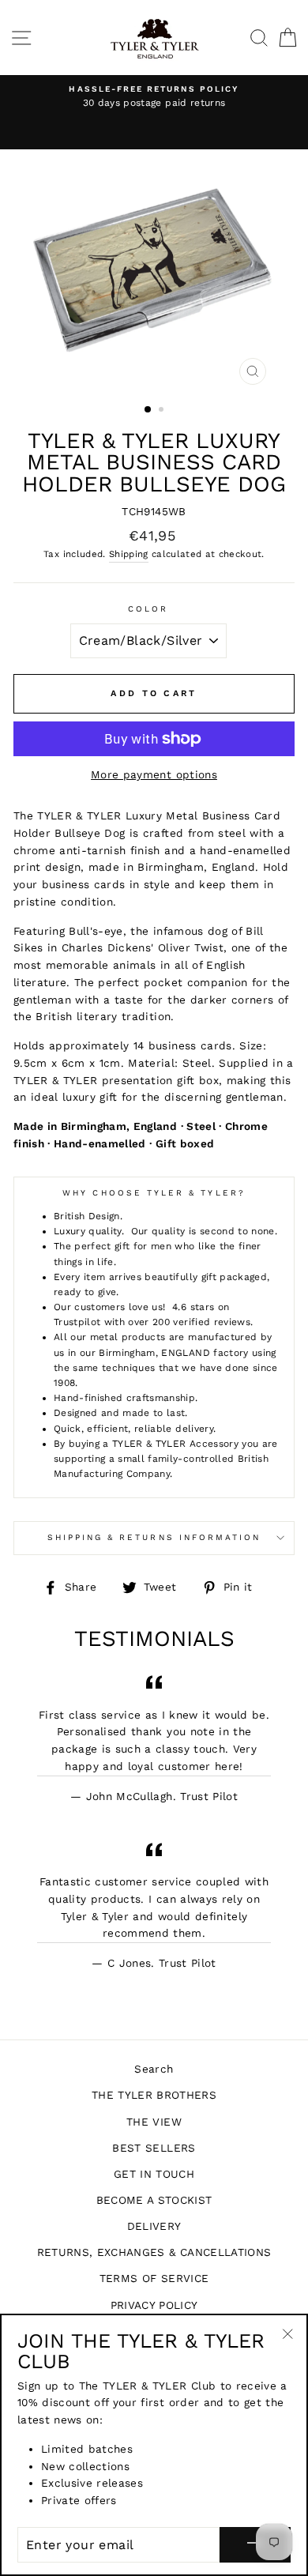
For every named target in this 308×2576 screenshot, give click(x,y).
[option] (154, 97)
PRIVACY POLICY (154, 2305)
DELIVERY (154, 2226)
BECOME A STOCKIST (154, 2200)
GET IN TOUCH (154, 2174)
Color (148, 609)
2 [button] (163, 411)
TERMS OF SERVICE (154, 2278)
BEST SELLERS (154, 2148)
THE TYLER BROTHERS (154, 2095)
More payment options (154, 774)
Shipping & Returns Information (154, 1537)
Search (154, 2069)
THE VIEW (154, 2122)
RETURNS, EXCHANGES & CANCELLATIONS (154, 2252)
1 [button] (148, 410)
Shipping (129, 554)
